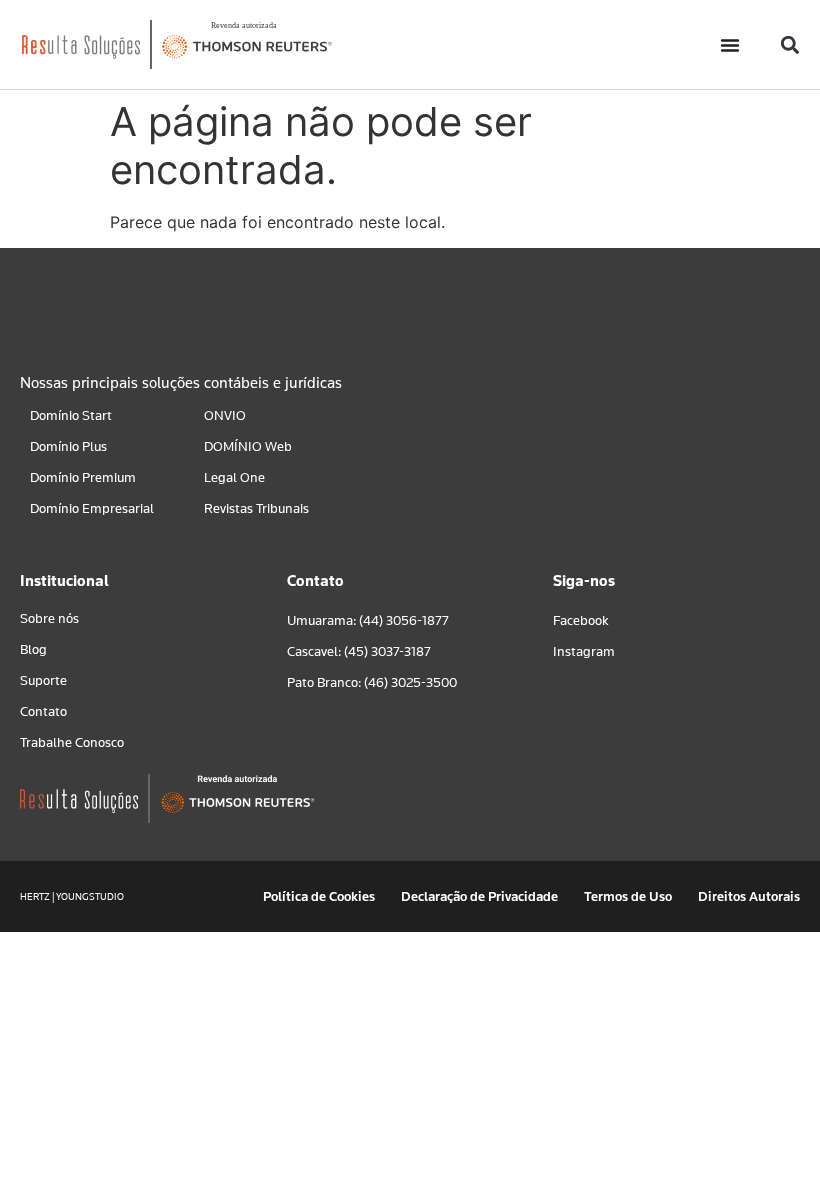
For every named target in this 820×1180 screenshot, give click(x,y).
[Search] (550, 311)
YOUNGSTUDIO (90, 896)
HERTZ (35, 896)
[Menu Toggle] (730, 45)
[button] (789, 44)
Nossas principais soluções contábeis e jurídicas (181, 383)
